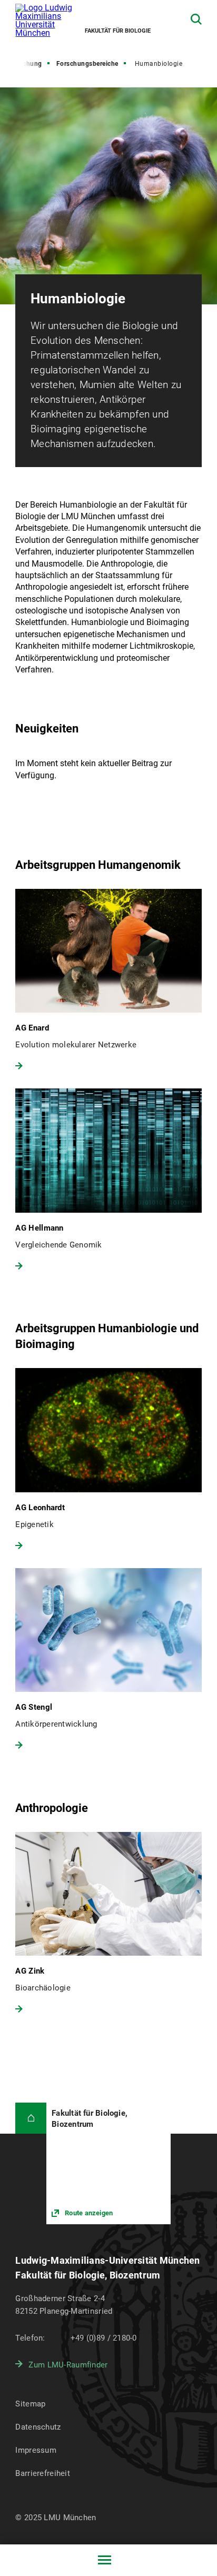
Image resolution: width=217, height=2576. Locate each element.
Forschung (26, 64)
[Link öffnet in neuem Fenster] (108, 2163)
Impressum (36, 2450)
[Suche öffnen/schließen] (196, 19)
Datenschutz (38, 2427)
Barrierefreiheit (42, 2473)
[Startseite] (31, 2118)
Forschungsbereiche (87, 64)
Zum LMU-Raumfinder (68, 2365)
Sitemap (30, 2404)
